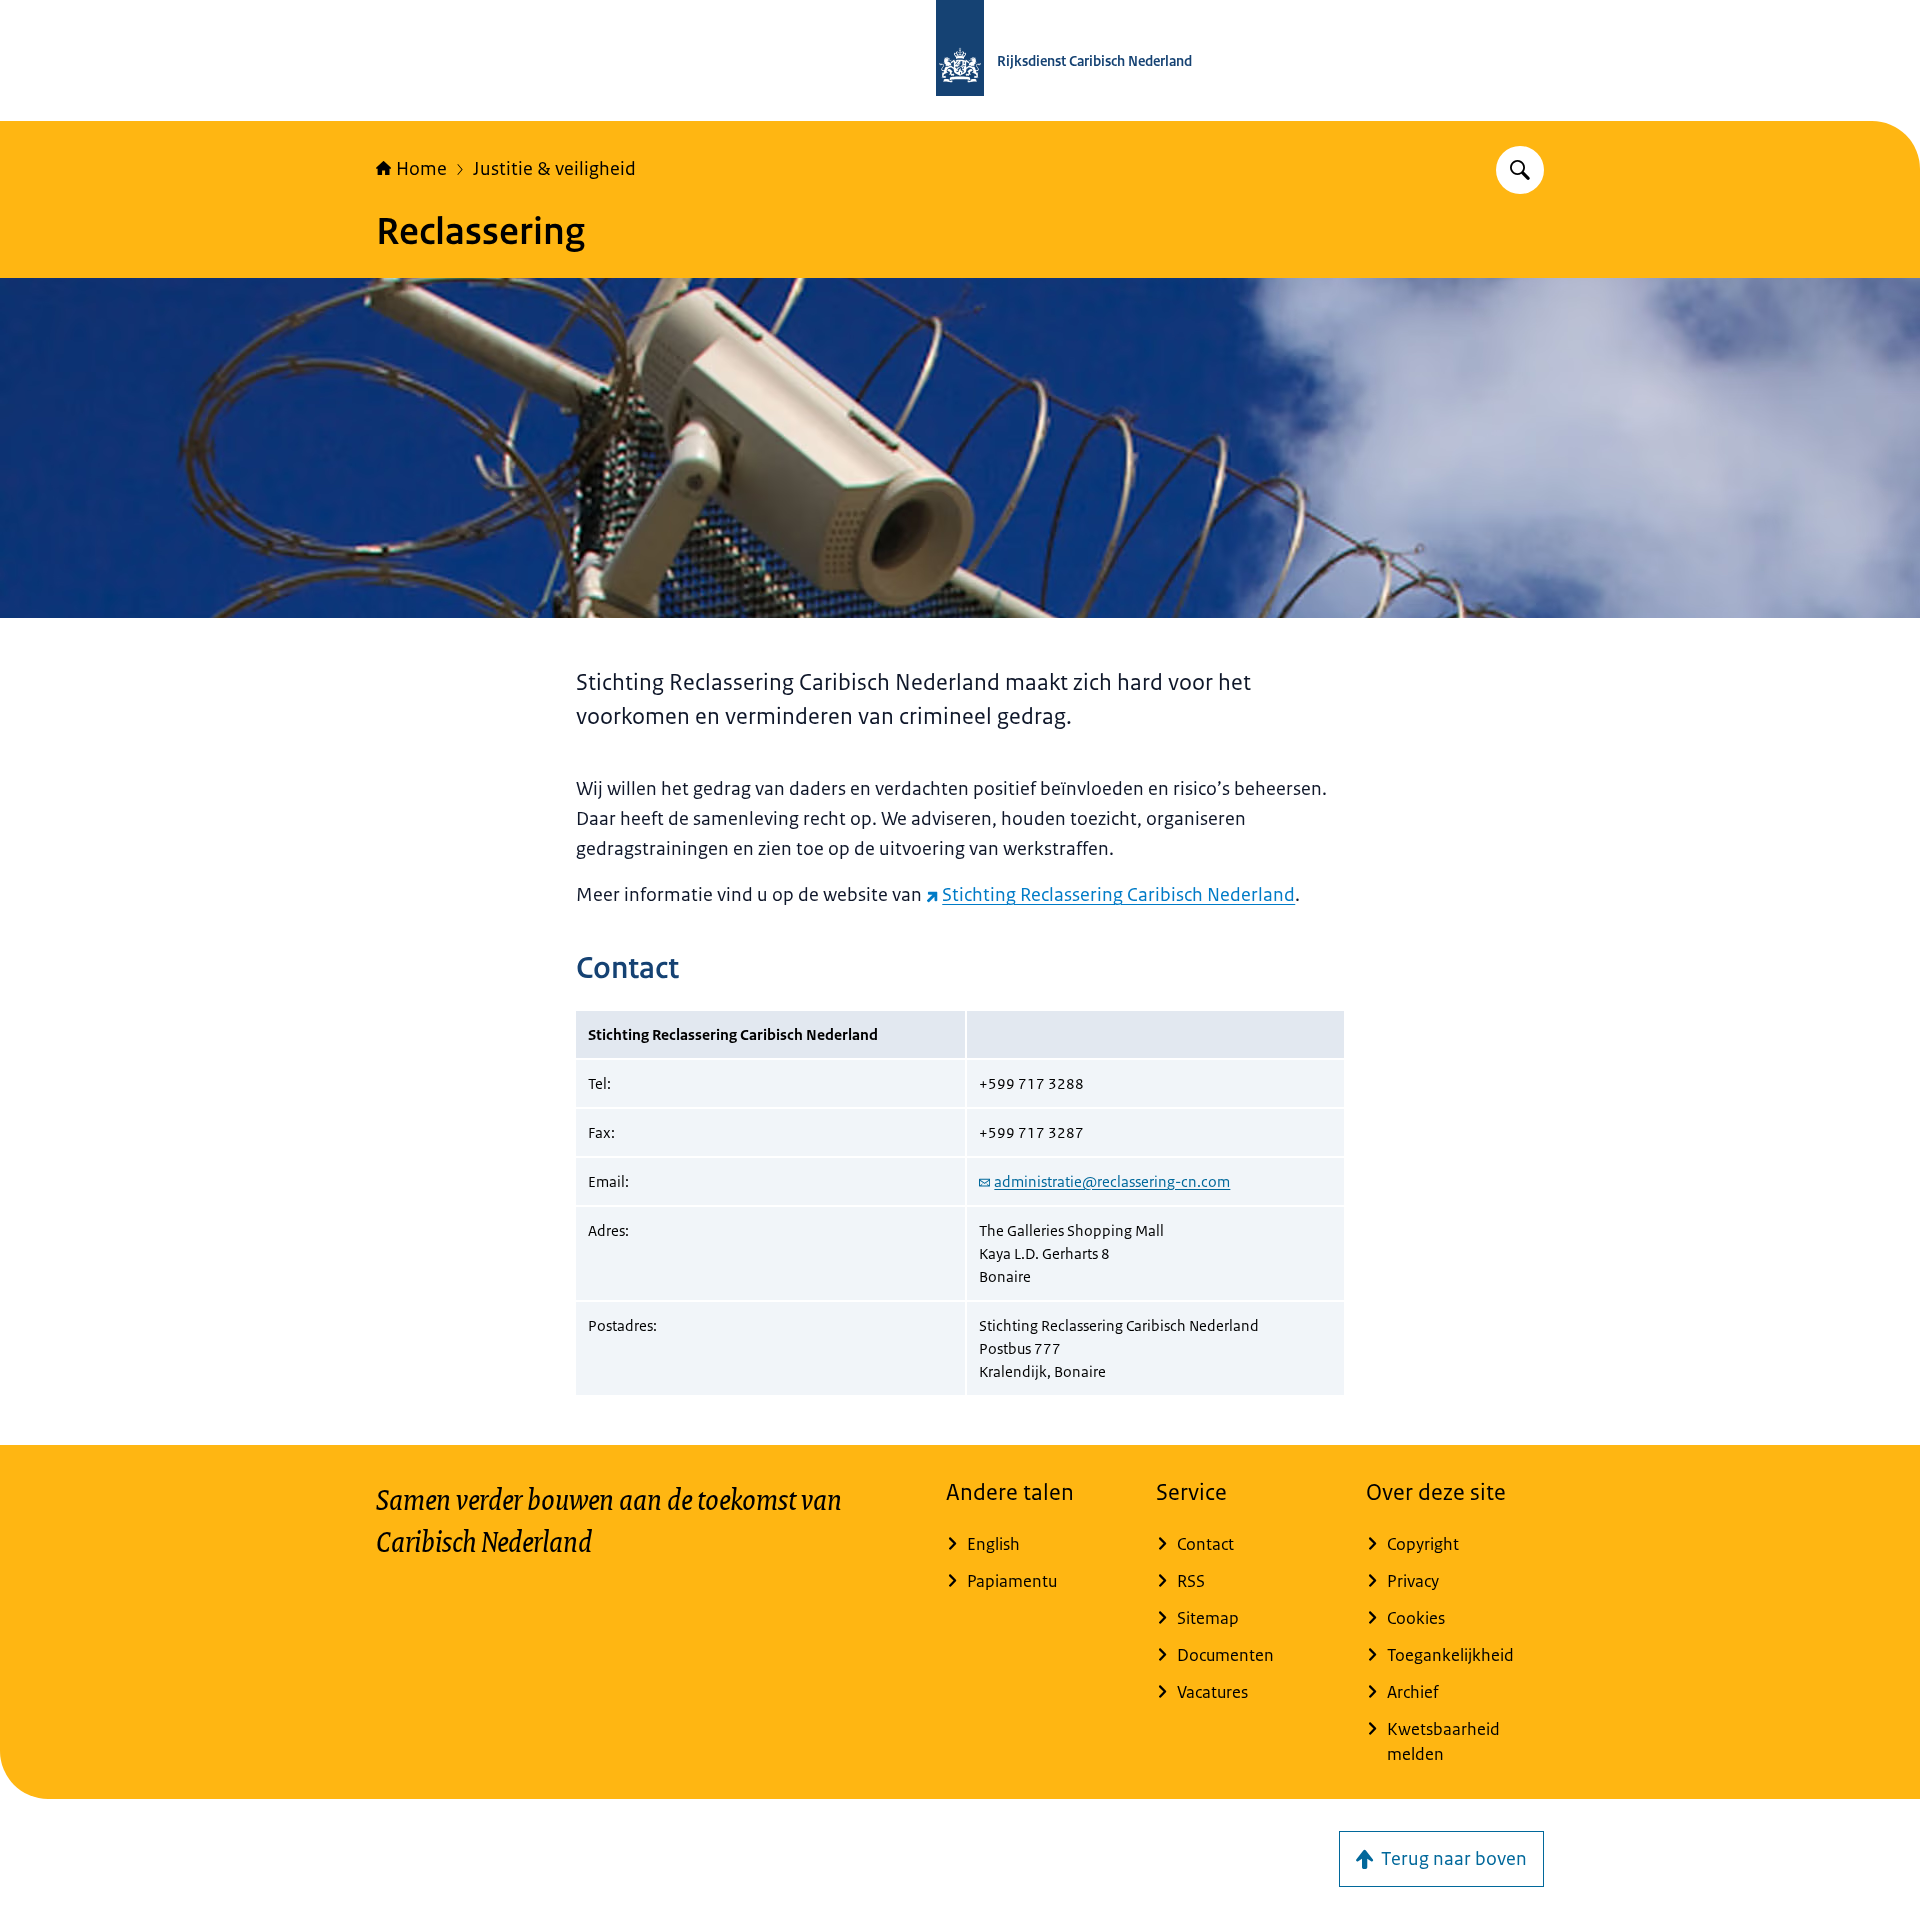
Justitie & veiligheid (554, 169)
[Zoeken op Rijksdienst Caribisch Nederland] (1520, 170)
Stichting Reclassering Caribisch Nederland (1118, 895)
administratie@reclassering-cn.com (1112, 1181)
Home (421, 169)
